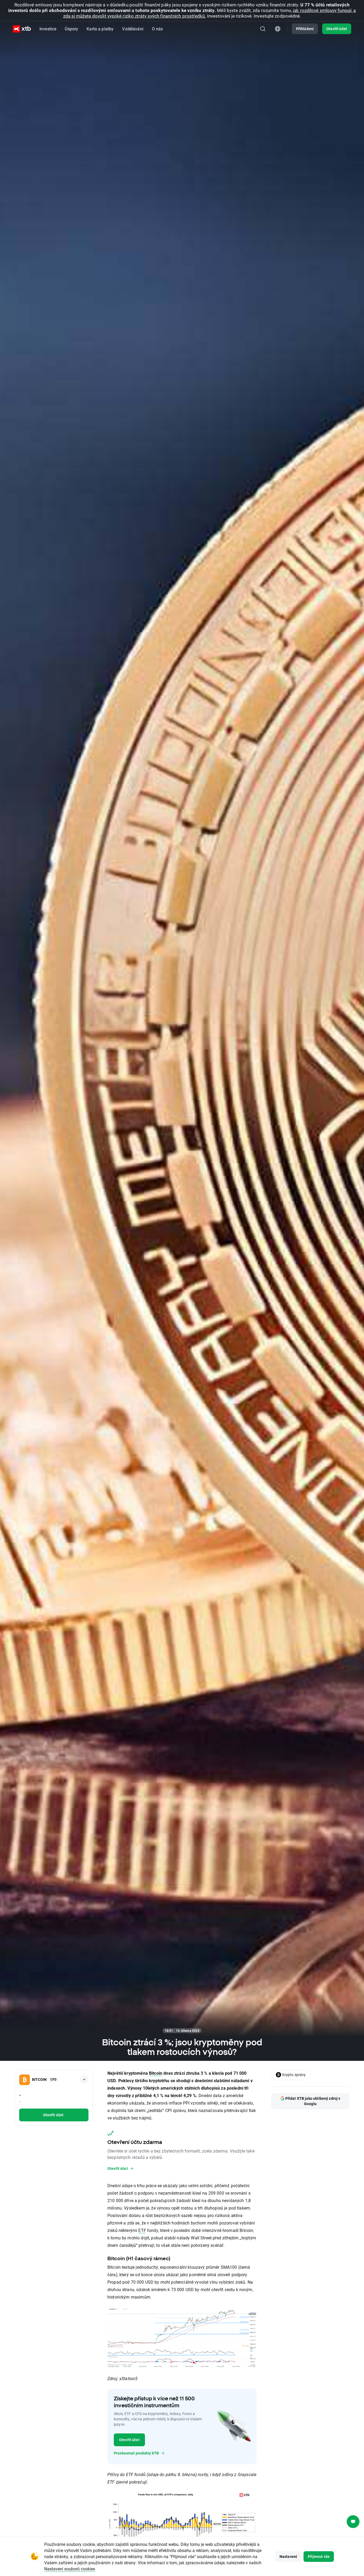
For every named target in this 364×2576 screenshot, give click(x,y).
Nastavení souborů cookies (70, 2569)
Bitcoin (156, 2073)
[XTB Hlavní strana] (22, 29)
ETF (142, 2230)
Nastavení (288, 2556)
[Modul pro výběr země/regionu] (278, 29)
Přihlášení (305, 29)
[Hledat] (263, 29)
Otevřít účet (337, 29)
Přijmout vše (319, 2556)
